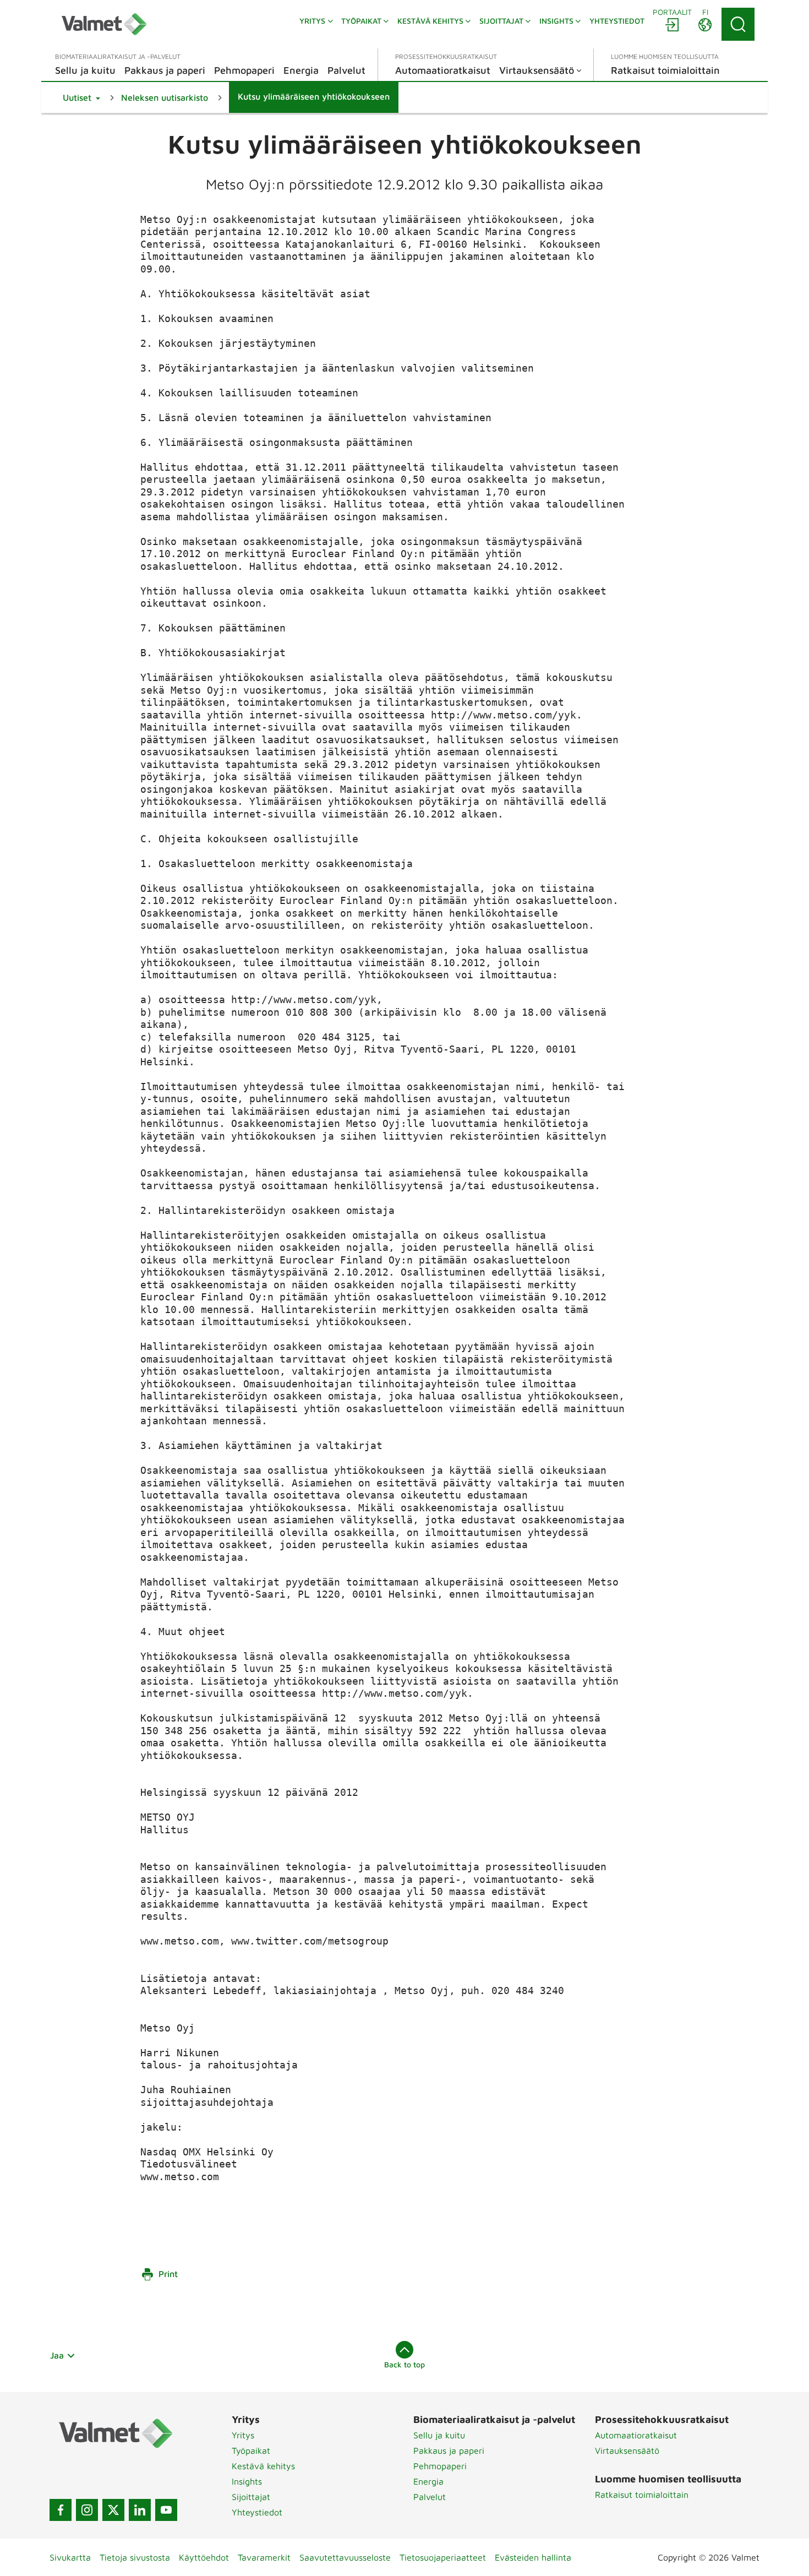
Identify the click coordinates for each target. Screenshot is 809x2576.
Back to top (404, 2364)
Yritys (243, 2435)
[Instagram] (87, 2510)
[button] (81, 97)
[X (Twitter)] (113, 2510)
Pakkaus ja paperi (449, 2450)
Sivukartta (70, 2557)
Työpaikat (251, 2450)
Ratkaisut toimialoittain (642, 2495)
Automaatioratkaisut (636, 2435)
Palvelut (430, 2497)
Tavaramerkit (264, 2557)
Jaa (57, 2355)
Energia (428, 2481)
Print (168, 2274)
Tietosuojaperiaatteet (443, 2557)
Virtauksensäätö (627, 2450)
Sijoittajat (251, 2497)
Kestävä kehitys (263, 2466)
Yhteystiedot (257, 2512)
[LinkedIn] (140, 2510)
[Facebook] (61, 2510)
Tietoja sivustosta (135, 2557)
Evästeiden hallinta (533, 2557)
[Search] (738, 24)
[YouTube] (166, 2510)
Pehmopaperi (440, 2466)
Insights (247, 2481)
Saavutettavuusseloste (345, 2557)
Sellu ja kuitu (439, 2435)
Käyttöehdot (204, 2557)
